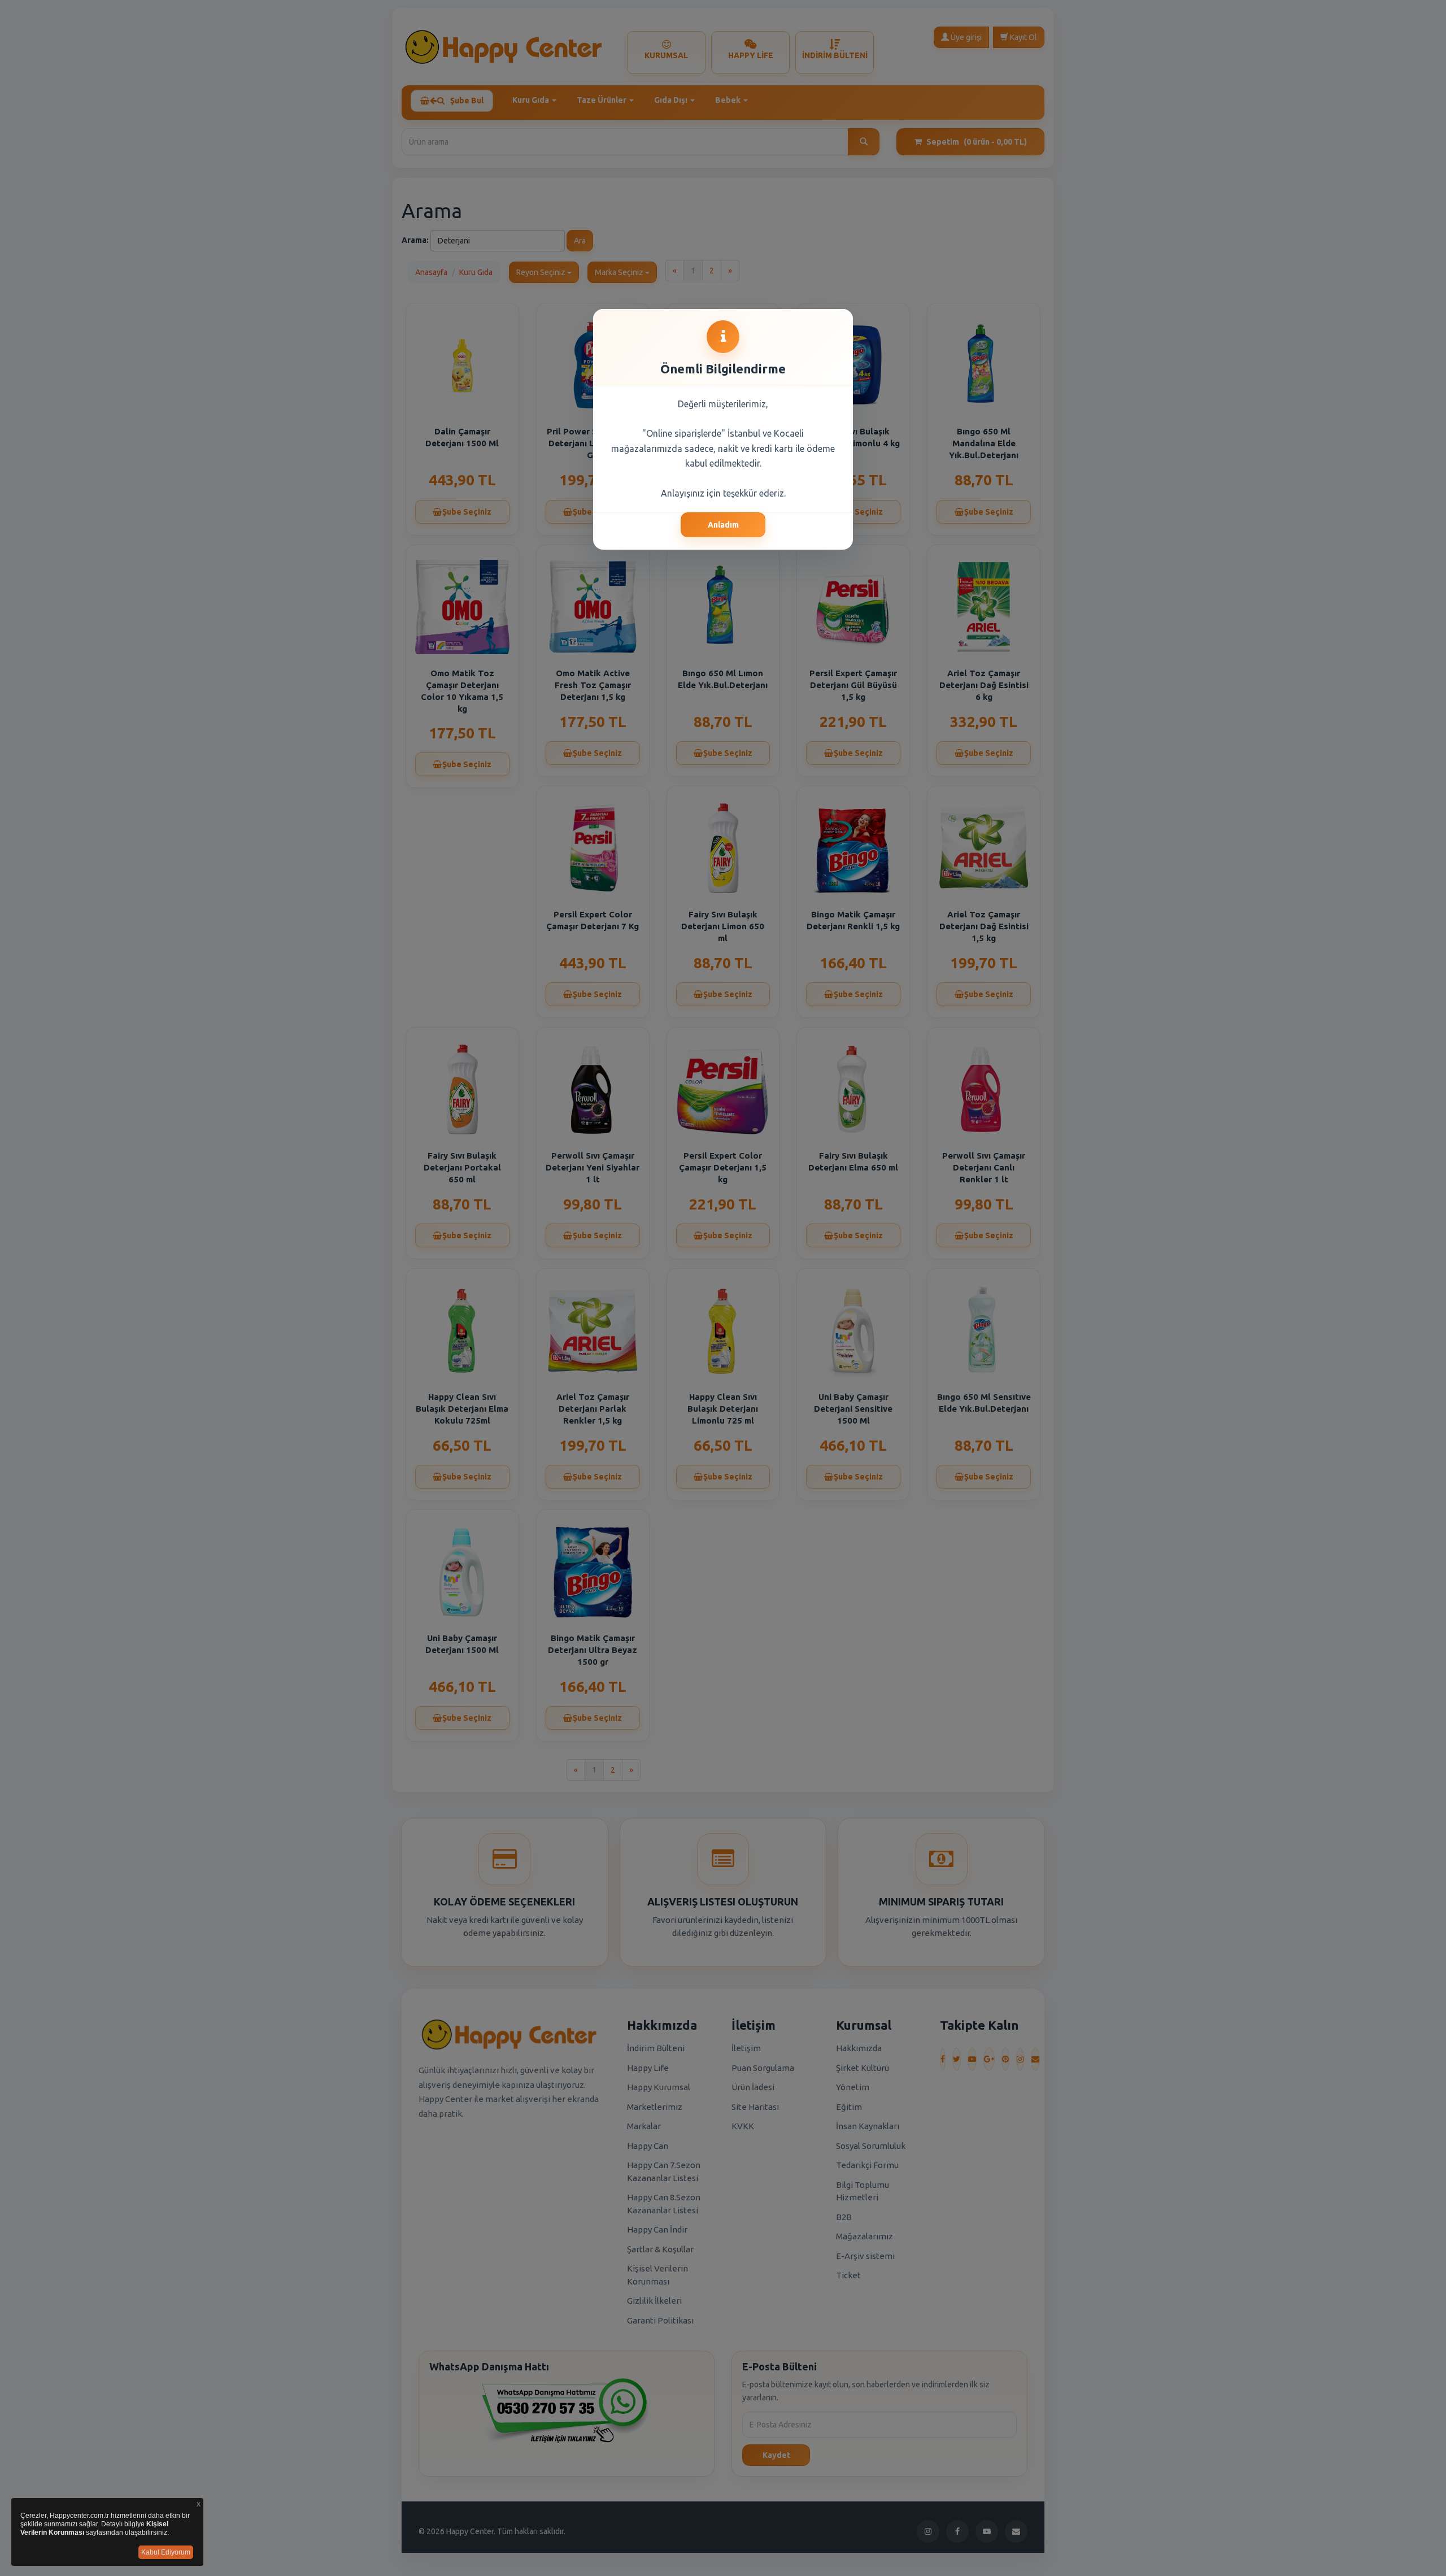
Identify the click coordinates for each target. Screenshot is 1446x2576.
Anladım (723, 525)
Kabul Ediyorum (166, 2552)
